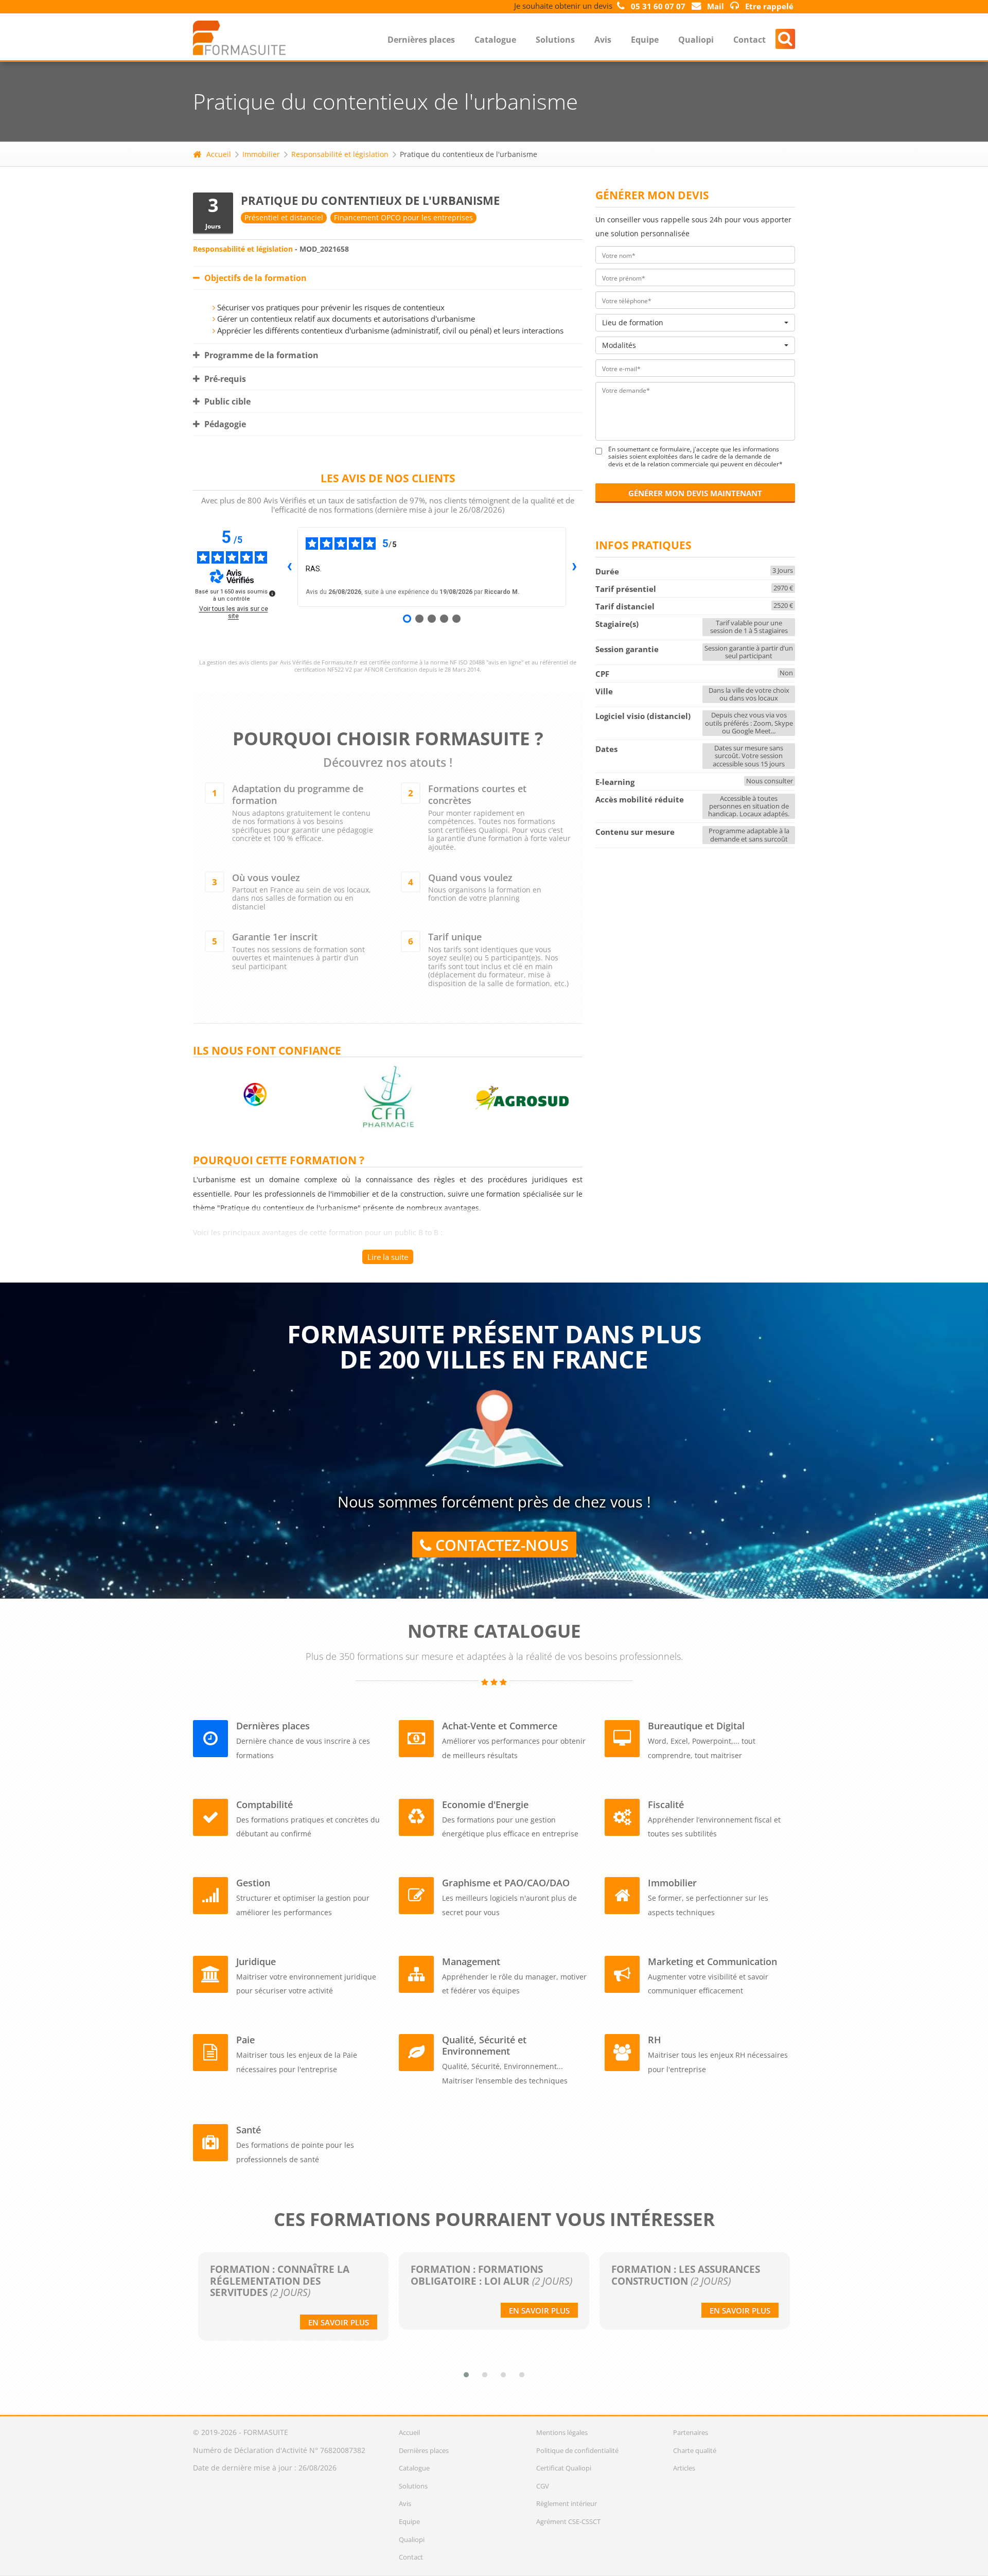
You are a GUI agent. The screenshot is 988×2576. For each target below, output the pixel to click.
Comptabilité (264, 1804)
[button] (466, 2375)
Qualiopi (696, 40)
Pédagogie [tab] (224, 424)
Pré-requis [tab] (224, 379)
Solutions (555, 40)
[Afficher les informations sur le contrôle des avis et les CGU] (272, 593)
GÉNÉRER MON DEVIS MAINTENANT (695, 493)
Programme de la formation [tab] (260, 355)
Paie (245, 2040)
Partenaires (691, 2432)
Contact (749, 40)
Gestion (253, 1883)
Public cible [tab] (226, 401)
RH (655, 2040)
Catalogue (495, 40)
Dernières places (421, 40)
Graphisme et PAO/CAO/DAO (506, 1883)
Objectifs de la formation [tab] (254, 278)
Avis (603, 40)
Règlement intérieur (567, 2503)
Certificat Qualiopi (564, 2468)
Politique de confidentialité (577, 2450)
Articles (684, 2468)
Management (471, 1961)
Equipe (645, 40)
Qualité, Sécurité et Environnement (484, 2045)
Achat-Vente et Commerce (500, 1726)
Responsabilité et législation (340, 154)
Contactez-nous (500, 1545)
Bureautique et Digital (696, 1726)
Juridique (256, 1961)
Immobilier (261, 154)
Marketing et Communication (712, 1961)
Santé (249, 2130)
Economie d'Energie (485, 1804)
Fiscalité (666, 1804)
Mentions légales (562, 2432)
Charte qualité (695, 2450)
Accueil (219, 154)
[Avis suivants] (574, 567)
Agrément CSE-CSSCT (568, 2521)
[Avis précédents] (289, 567)
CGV (543, 2486)
